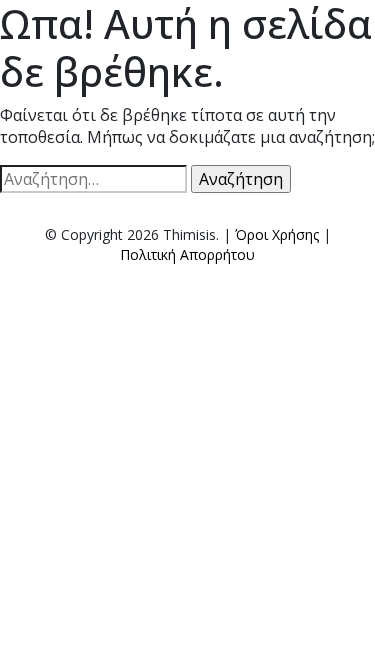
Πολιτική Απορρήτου (187, 254)
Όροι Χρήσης (277, 234)
